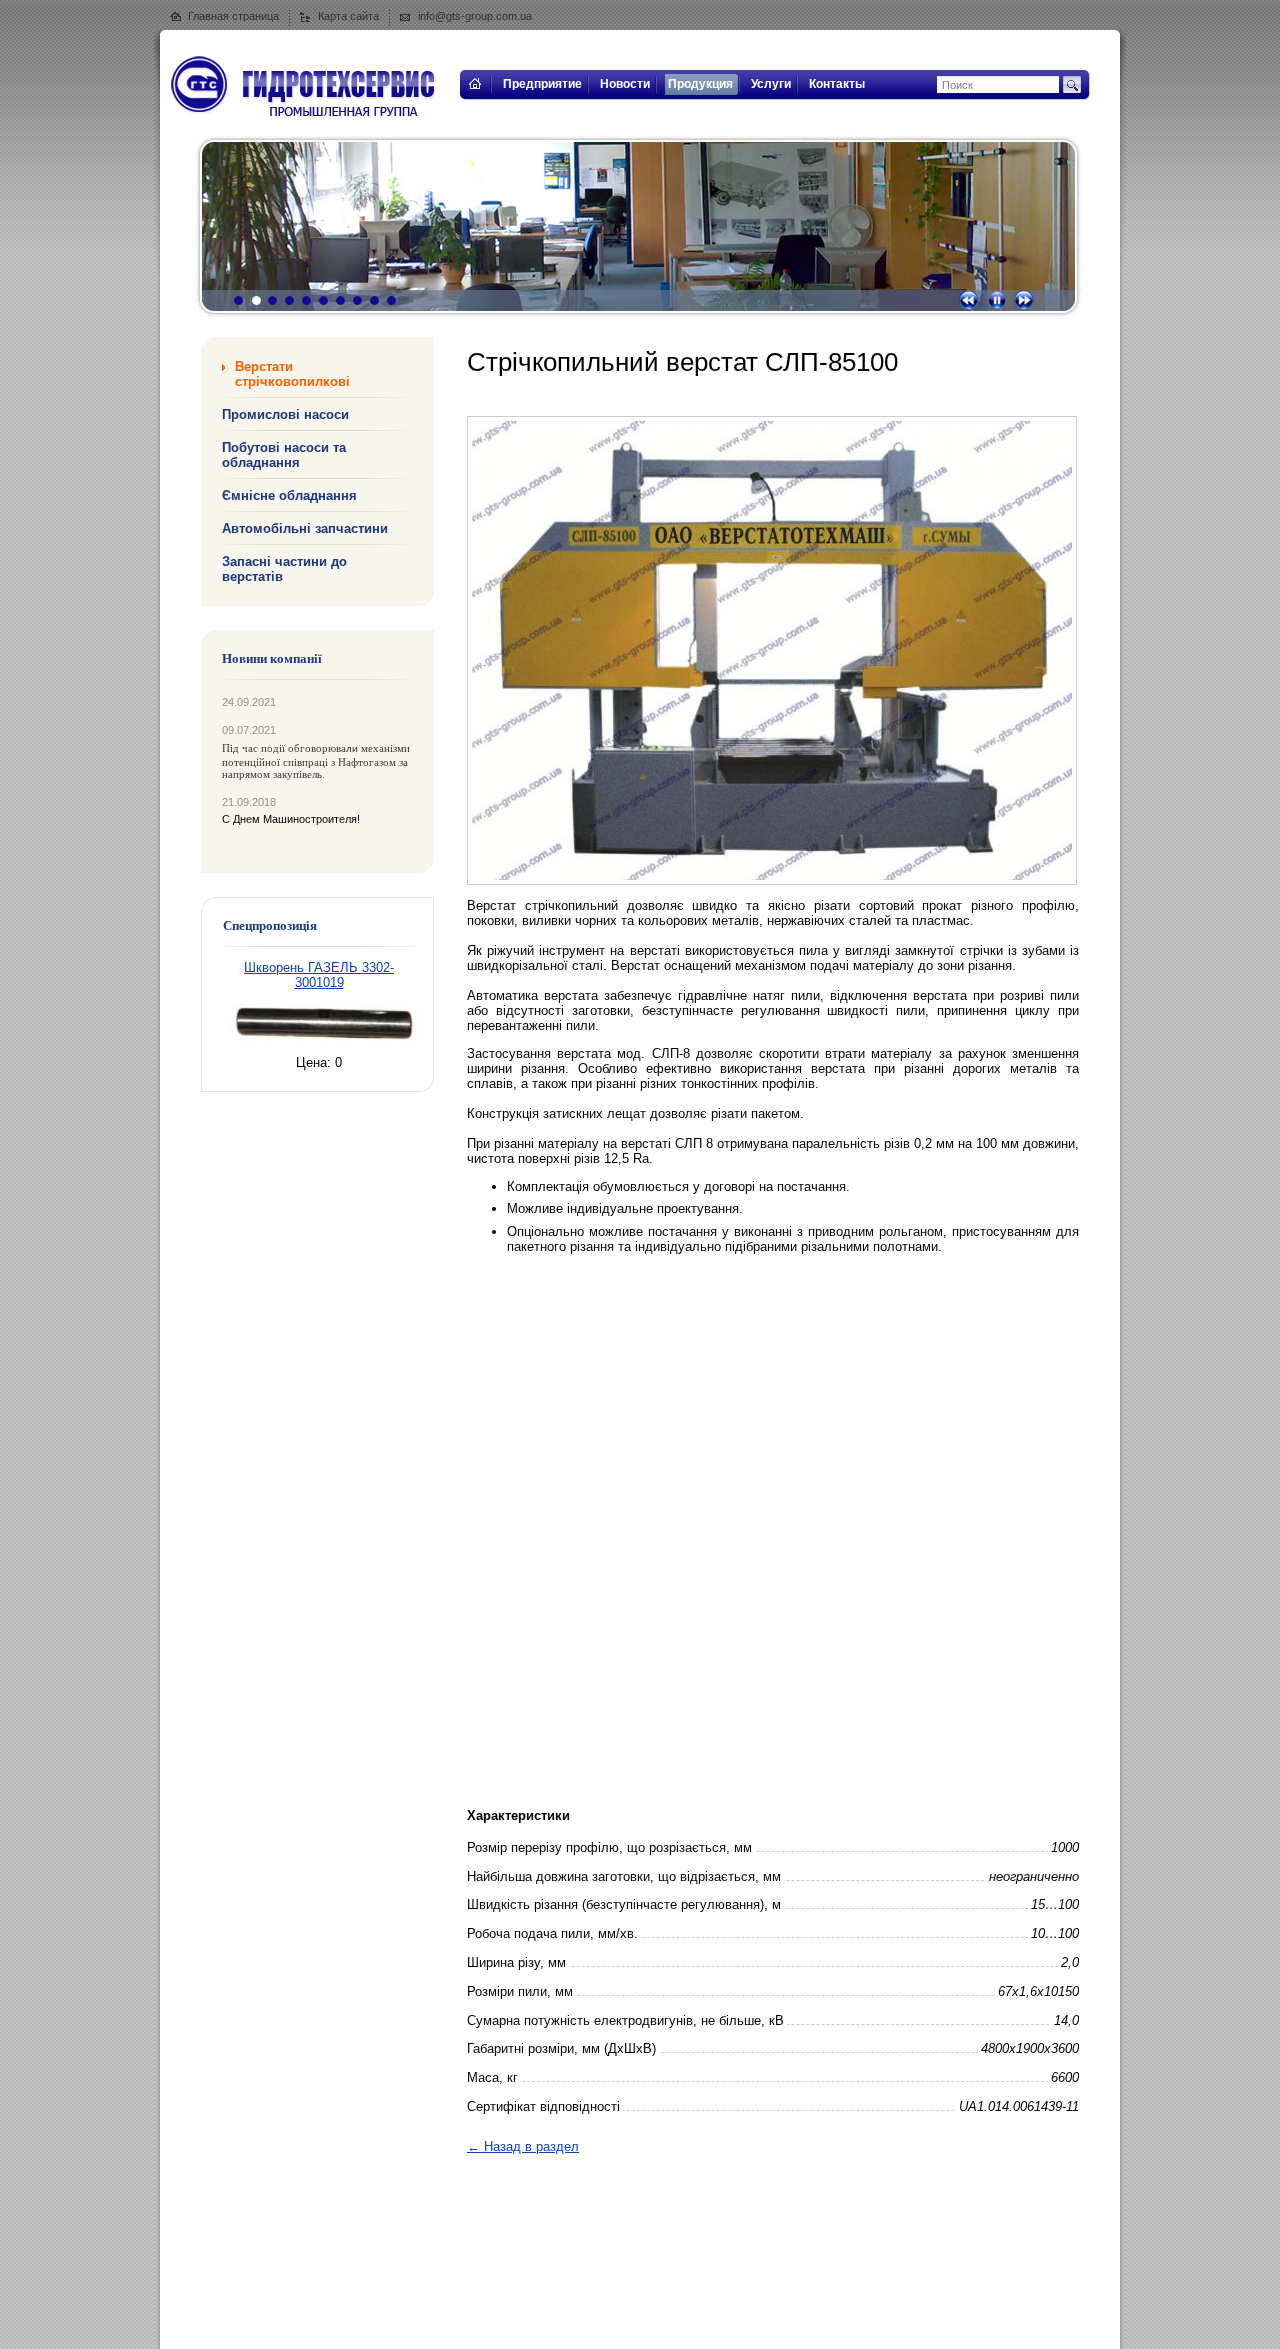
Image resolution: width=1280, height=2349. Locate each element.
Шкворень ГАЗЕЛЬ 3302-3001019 (319, 975)
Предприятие (542, 84)
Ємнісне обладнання (289, 495)
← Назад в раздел (523, 2146)
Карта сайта (348, 16)
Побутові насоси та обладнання (284, 455)
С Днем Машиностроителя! (291, 819)
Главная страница (233, 16)
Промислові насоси (285, 414)
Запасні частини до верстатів (284, 569)
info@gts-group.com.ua (475, 16)
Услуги (771, 84)
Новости (625, 84)
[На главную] (474, 95)
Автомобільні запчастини (305, 528)
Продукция (700, 84)
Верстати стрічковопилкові (292, 374)
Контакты (837, 84)
